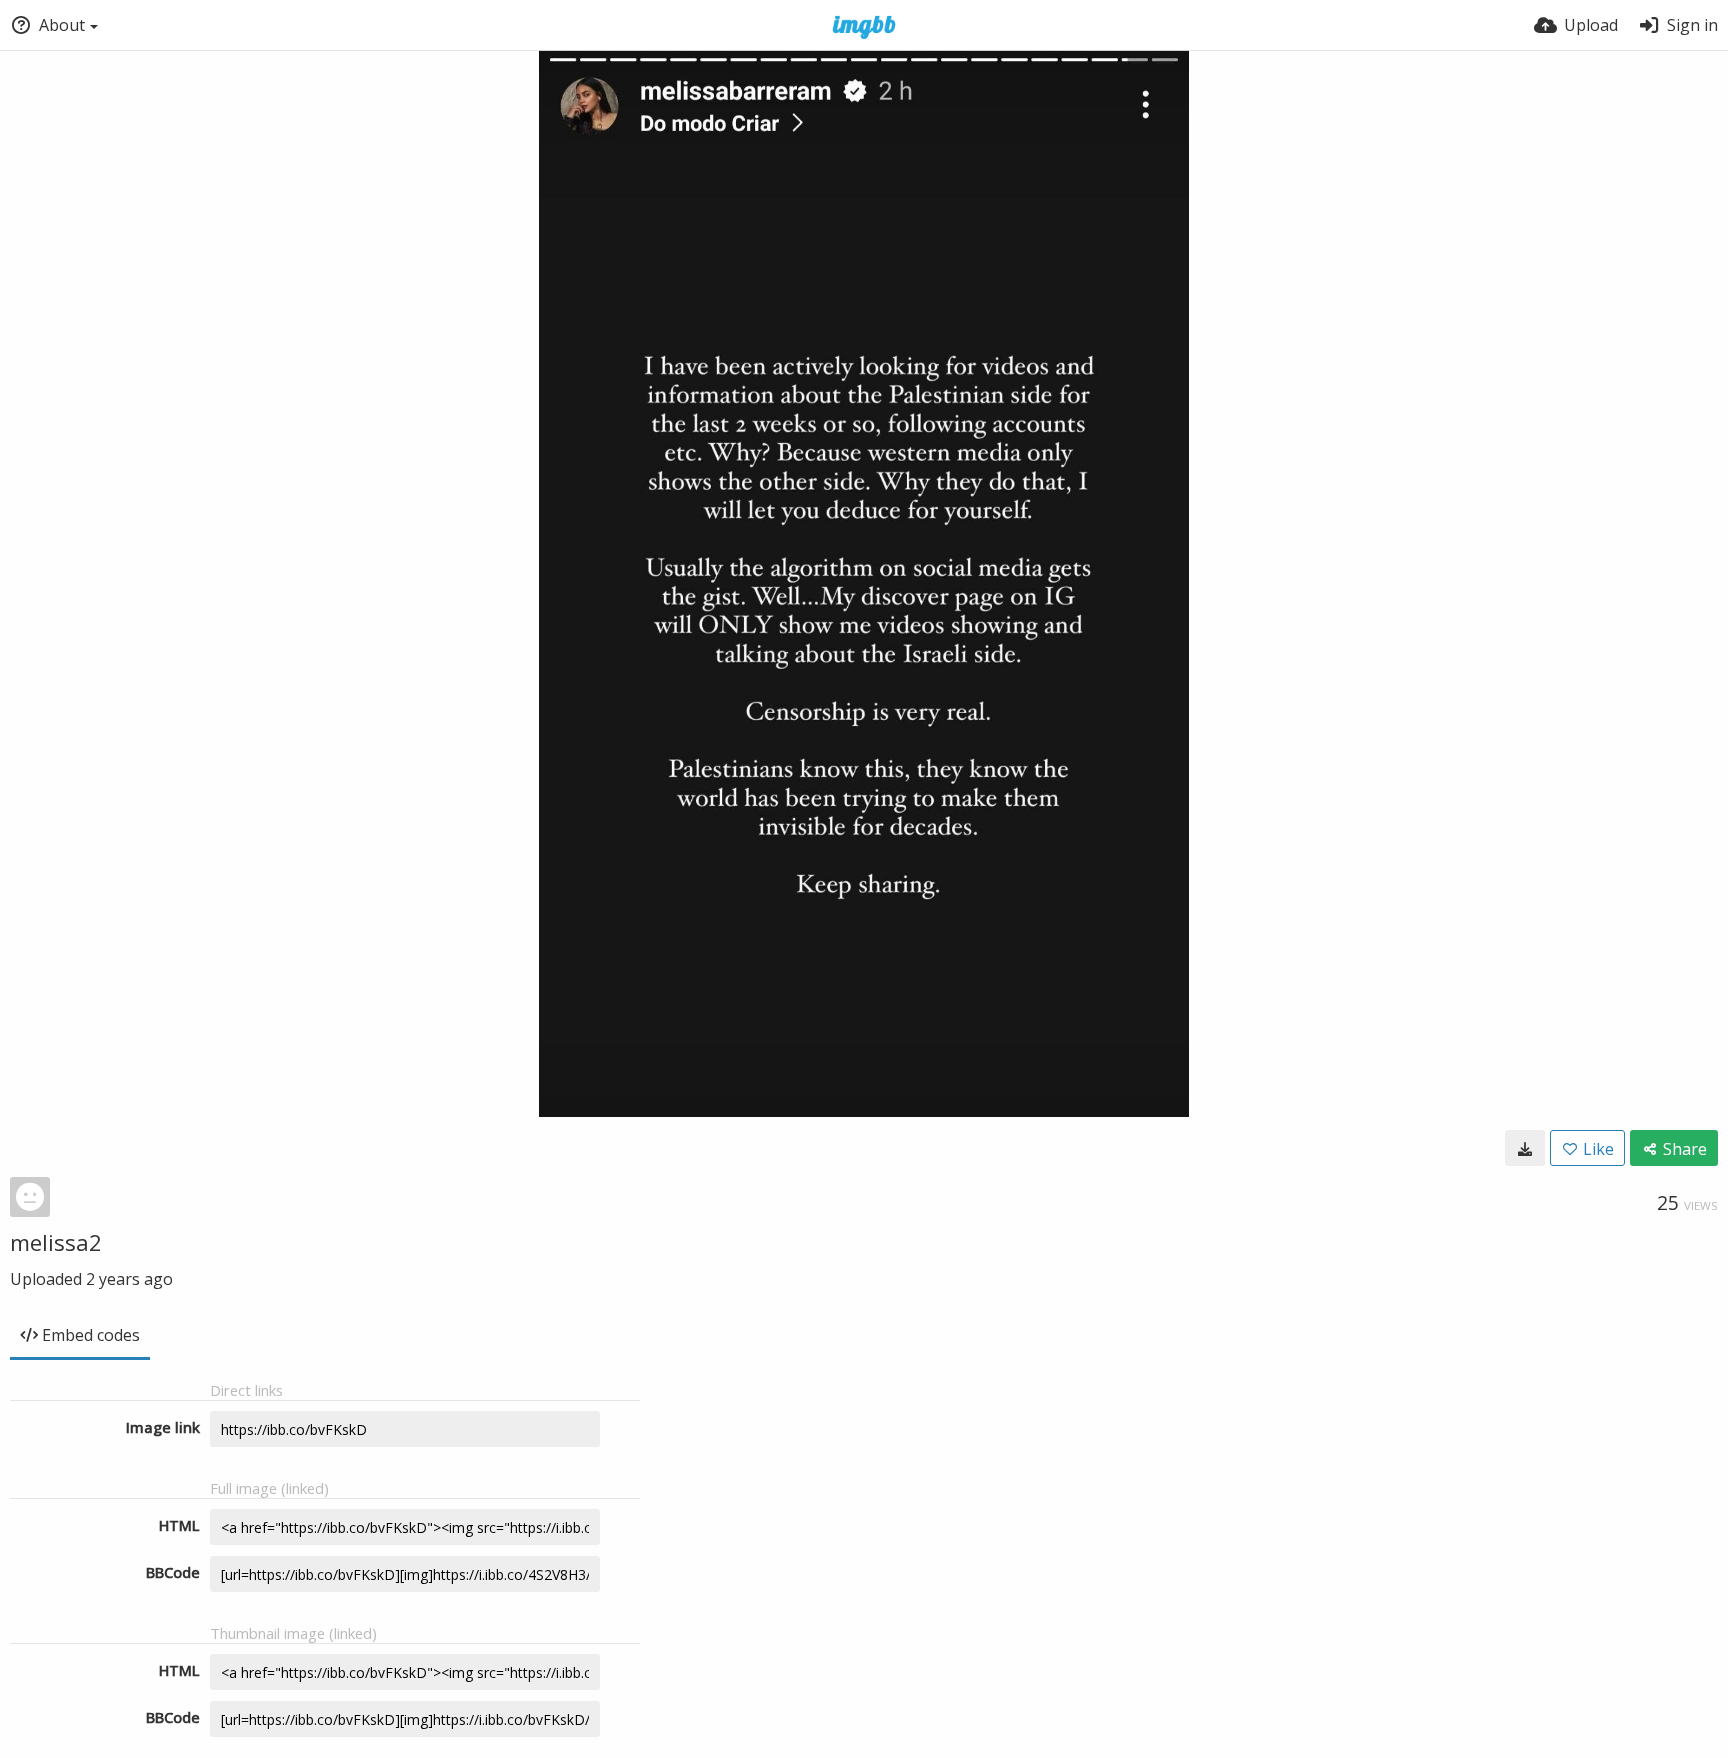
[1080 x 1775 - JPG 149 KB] (1525, 1148)
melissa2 (56, 1242)
